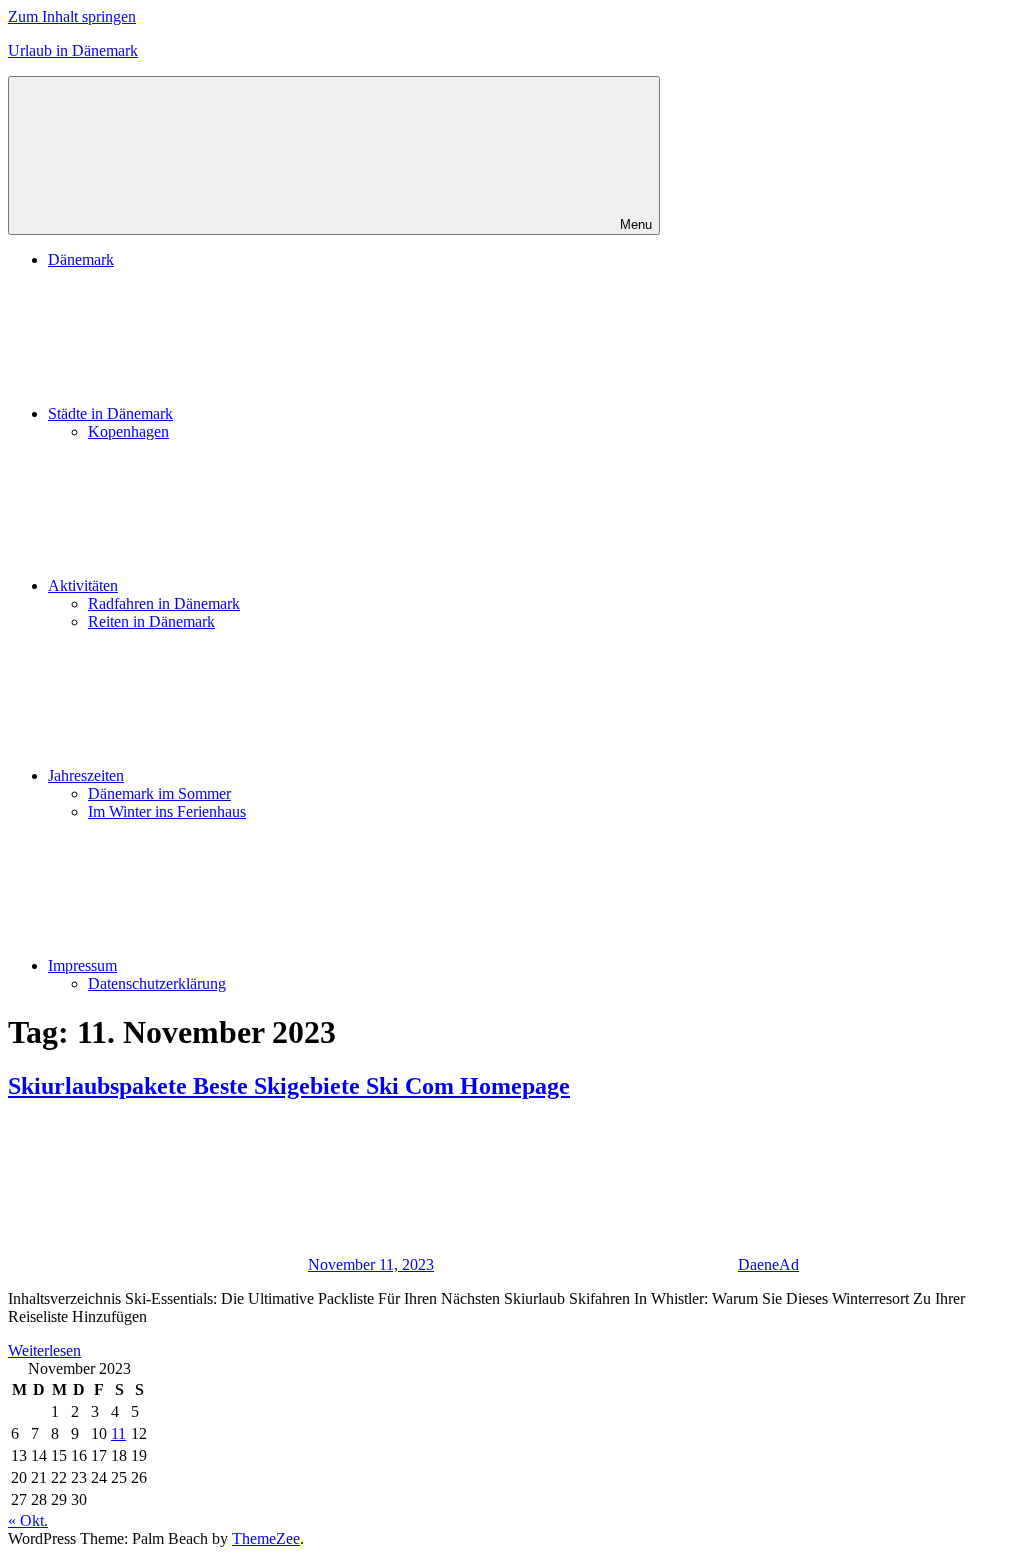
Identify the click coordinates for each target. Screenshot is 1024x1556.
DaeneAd (768, 1264)
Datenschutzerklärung (157, 983)
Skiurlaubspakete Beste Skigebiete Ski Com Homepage (289, 1086)
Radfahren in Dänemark (164, 603)
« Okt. (28, 1520)
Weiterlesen (44, 1350)
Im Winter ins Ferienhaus (167, 811)
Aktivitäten (83, 585)
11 (118, 1433)
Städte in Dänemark (110, 413)
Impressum (82, 965)
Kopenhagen (128, 431)
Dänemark (81, 259)
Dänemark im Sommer (159, 793)
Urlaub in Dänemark (73, 50)
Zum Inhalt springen (72, 16)
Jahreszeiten (86, 775)
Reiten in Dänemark (151, 621)
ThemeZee (266, 1538)
